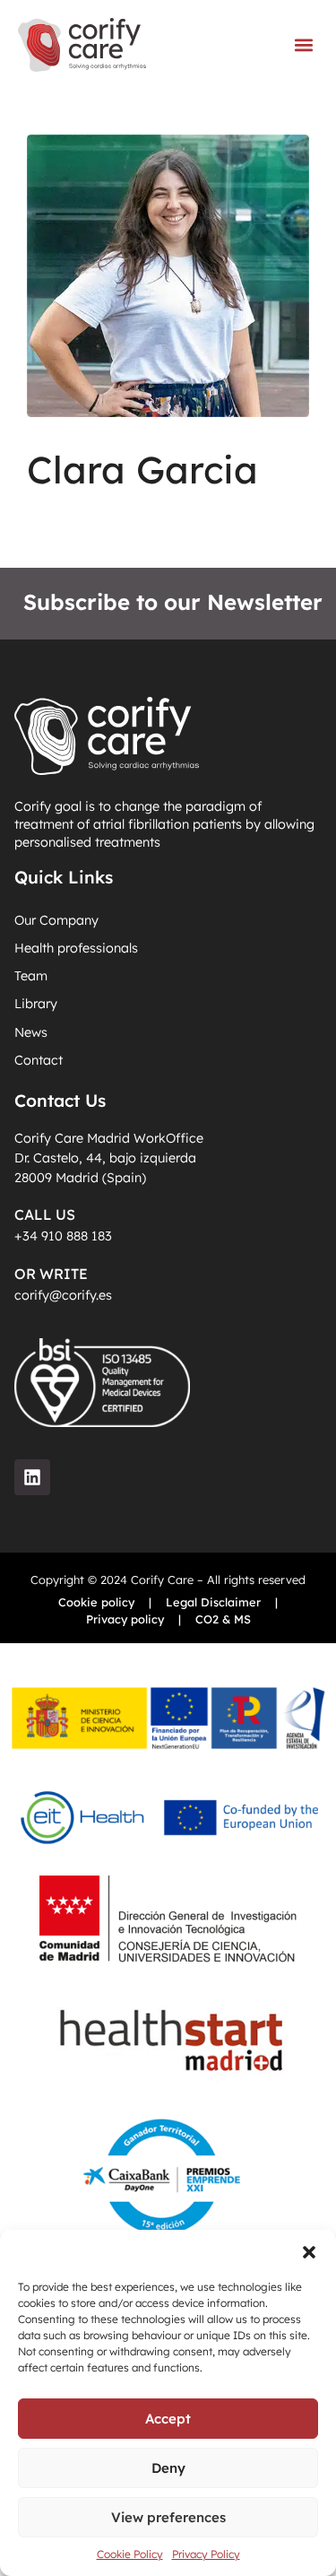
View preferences (168, 2517)
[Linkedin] (32, 1477)
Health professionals (76, 948)
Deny (168, 2468)
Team (31, 976)
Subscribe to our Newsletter (173, 602)
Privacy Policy (206, 2554)
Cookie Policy (130, 2554)
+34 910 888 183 (63, 1236)
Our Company (56, 920)
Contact (39, 1060)
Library (36, 1004)
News (31, 1032)
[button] (309, 2252)
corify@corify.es (63, 1295)
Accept (168, 2419)
